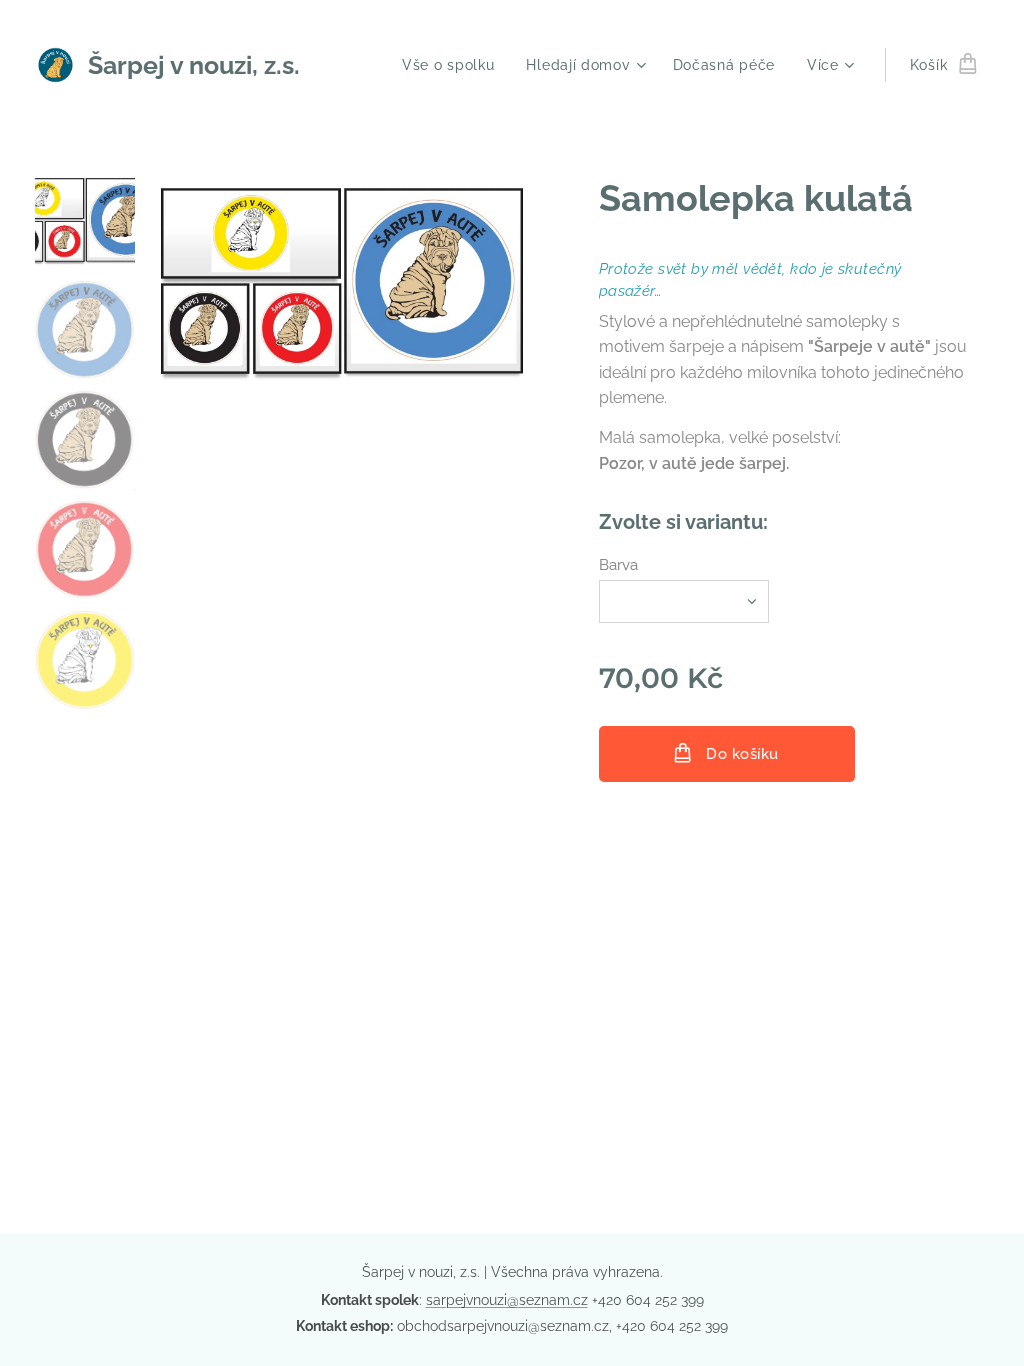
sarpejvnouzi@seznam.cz (507, 1300)
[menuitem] (453, 65)
